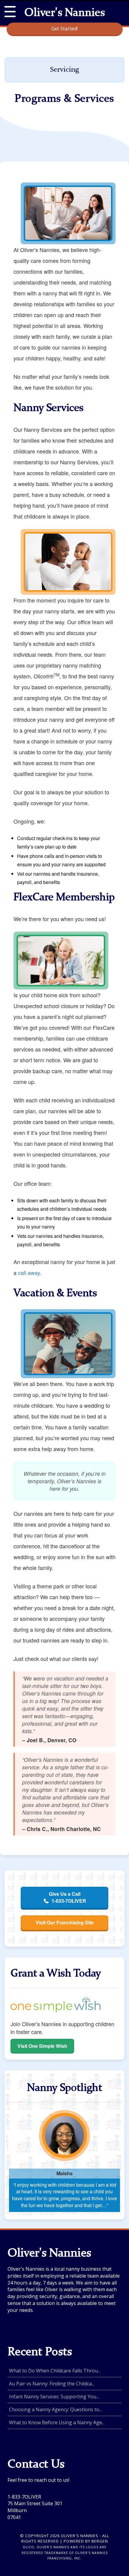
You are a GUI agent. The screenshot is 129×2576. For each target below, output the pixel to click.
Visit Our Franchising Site (65, 1922)
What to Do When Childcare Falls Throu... (55, 2371)
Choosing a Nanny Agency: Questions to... (55, 2409)
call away (29, 1272)
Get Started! (64, 29)
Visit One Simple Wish (42, 2046)
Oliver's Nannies (64, 13)
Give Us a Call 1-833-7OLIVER (67, 1897)
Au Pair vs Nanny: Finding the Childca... (52, 2384)
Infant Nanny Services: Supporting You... (54, 2397)
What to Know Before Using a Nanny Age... (57, 2422)
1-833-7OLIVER (24, 2497)
